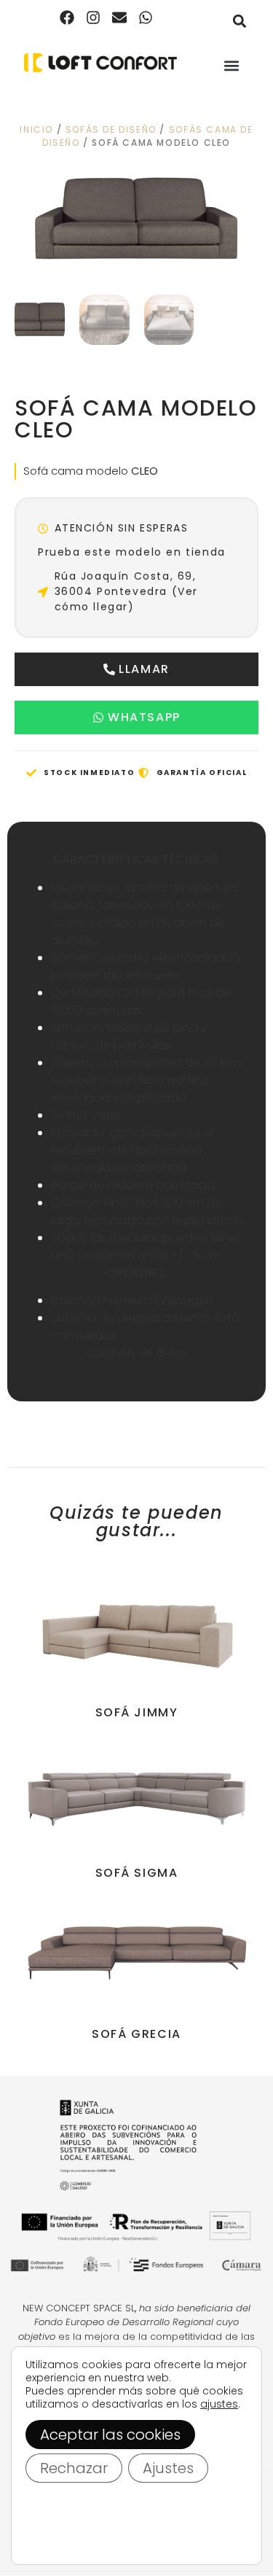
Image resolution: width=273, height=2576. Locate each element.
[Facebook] (67, 17)
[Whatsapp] (146, 17)
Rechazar (74, 2468)
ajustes (219, 2404)
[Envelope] (119, 17)
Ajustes (168, 2468)
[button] (239, 21)
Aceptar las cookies (110, 2435)
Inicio (36, 129)
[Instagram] (93, 17)
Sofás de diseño (111, 129)
